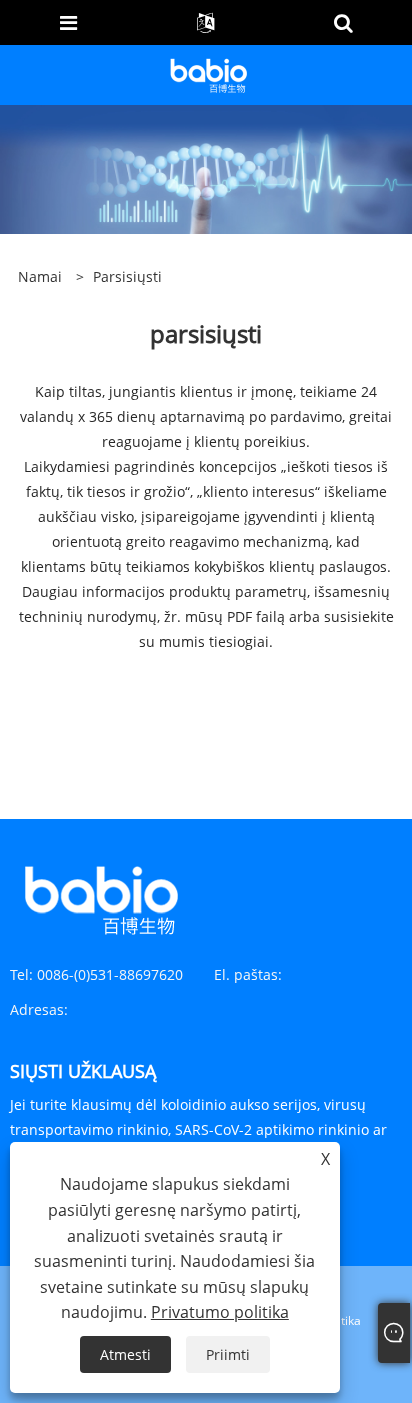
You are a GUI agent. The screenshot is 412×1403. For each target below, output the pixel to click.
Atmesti (125, 1354)
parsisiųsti (127, 276)
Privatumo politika (220, 1312)
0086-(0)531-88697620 (110, 974)
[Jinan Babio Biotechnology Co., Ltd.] (208, 73)
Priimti (228, 1354)
